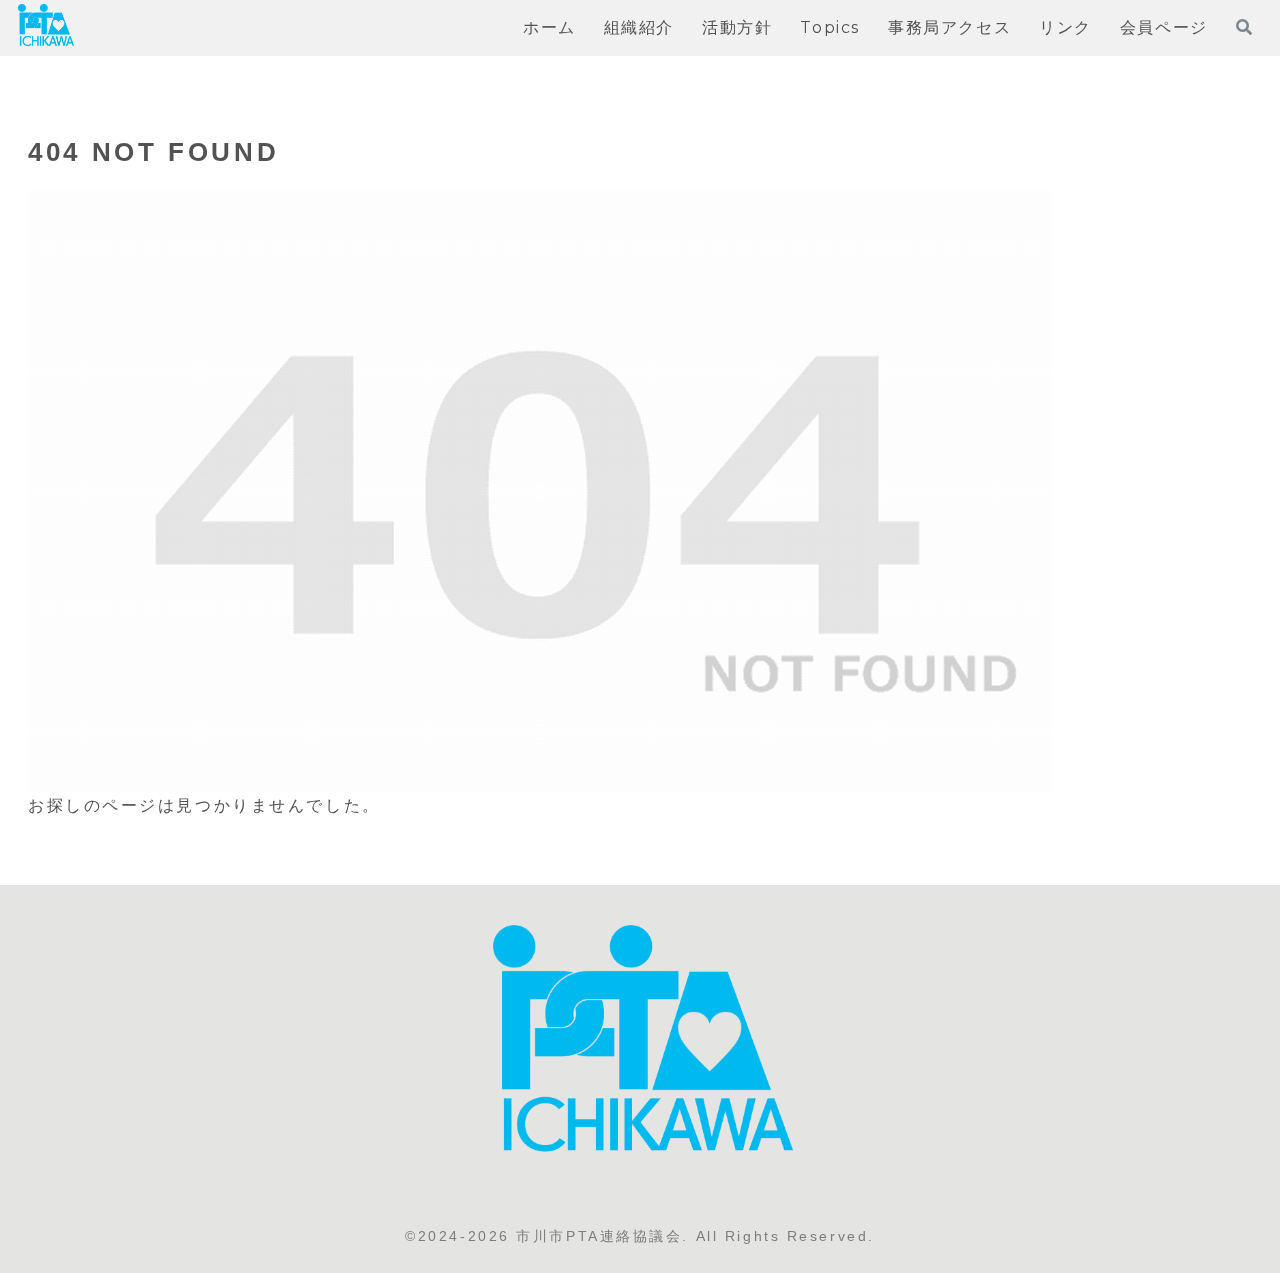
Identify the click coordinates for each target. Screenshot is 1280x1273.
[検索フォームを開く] (1244, 27)
